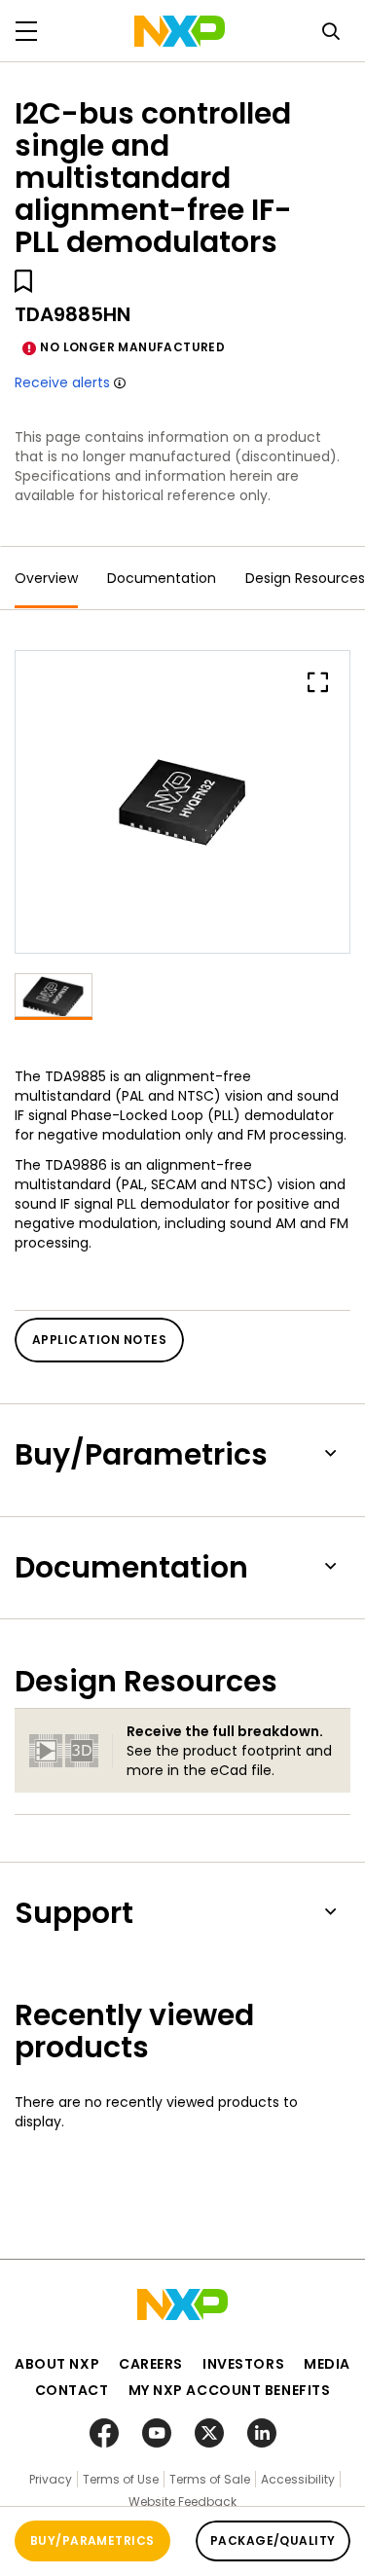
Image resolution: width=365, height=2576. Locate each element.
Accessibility (298, 2479)
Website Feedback (182, 2502)
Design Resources (305, 578)
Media (327, 2364)
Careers (151, 2364)
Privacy (51, 2479)
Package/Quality (273, 2540)
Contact (72, 2390)
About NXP (57, 2364)
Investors (243, 2364)
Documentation (162, 578)
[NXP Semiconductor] (180, 31)
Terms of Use (121, 2479)
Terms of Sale (210, 2479)
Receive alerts (62, 382)
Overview (46, 578)
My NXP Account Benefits (230, 2390)
